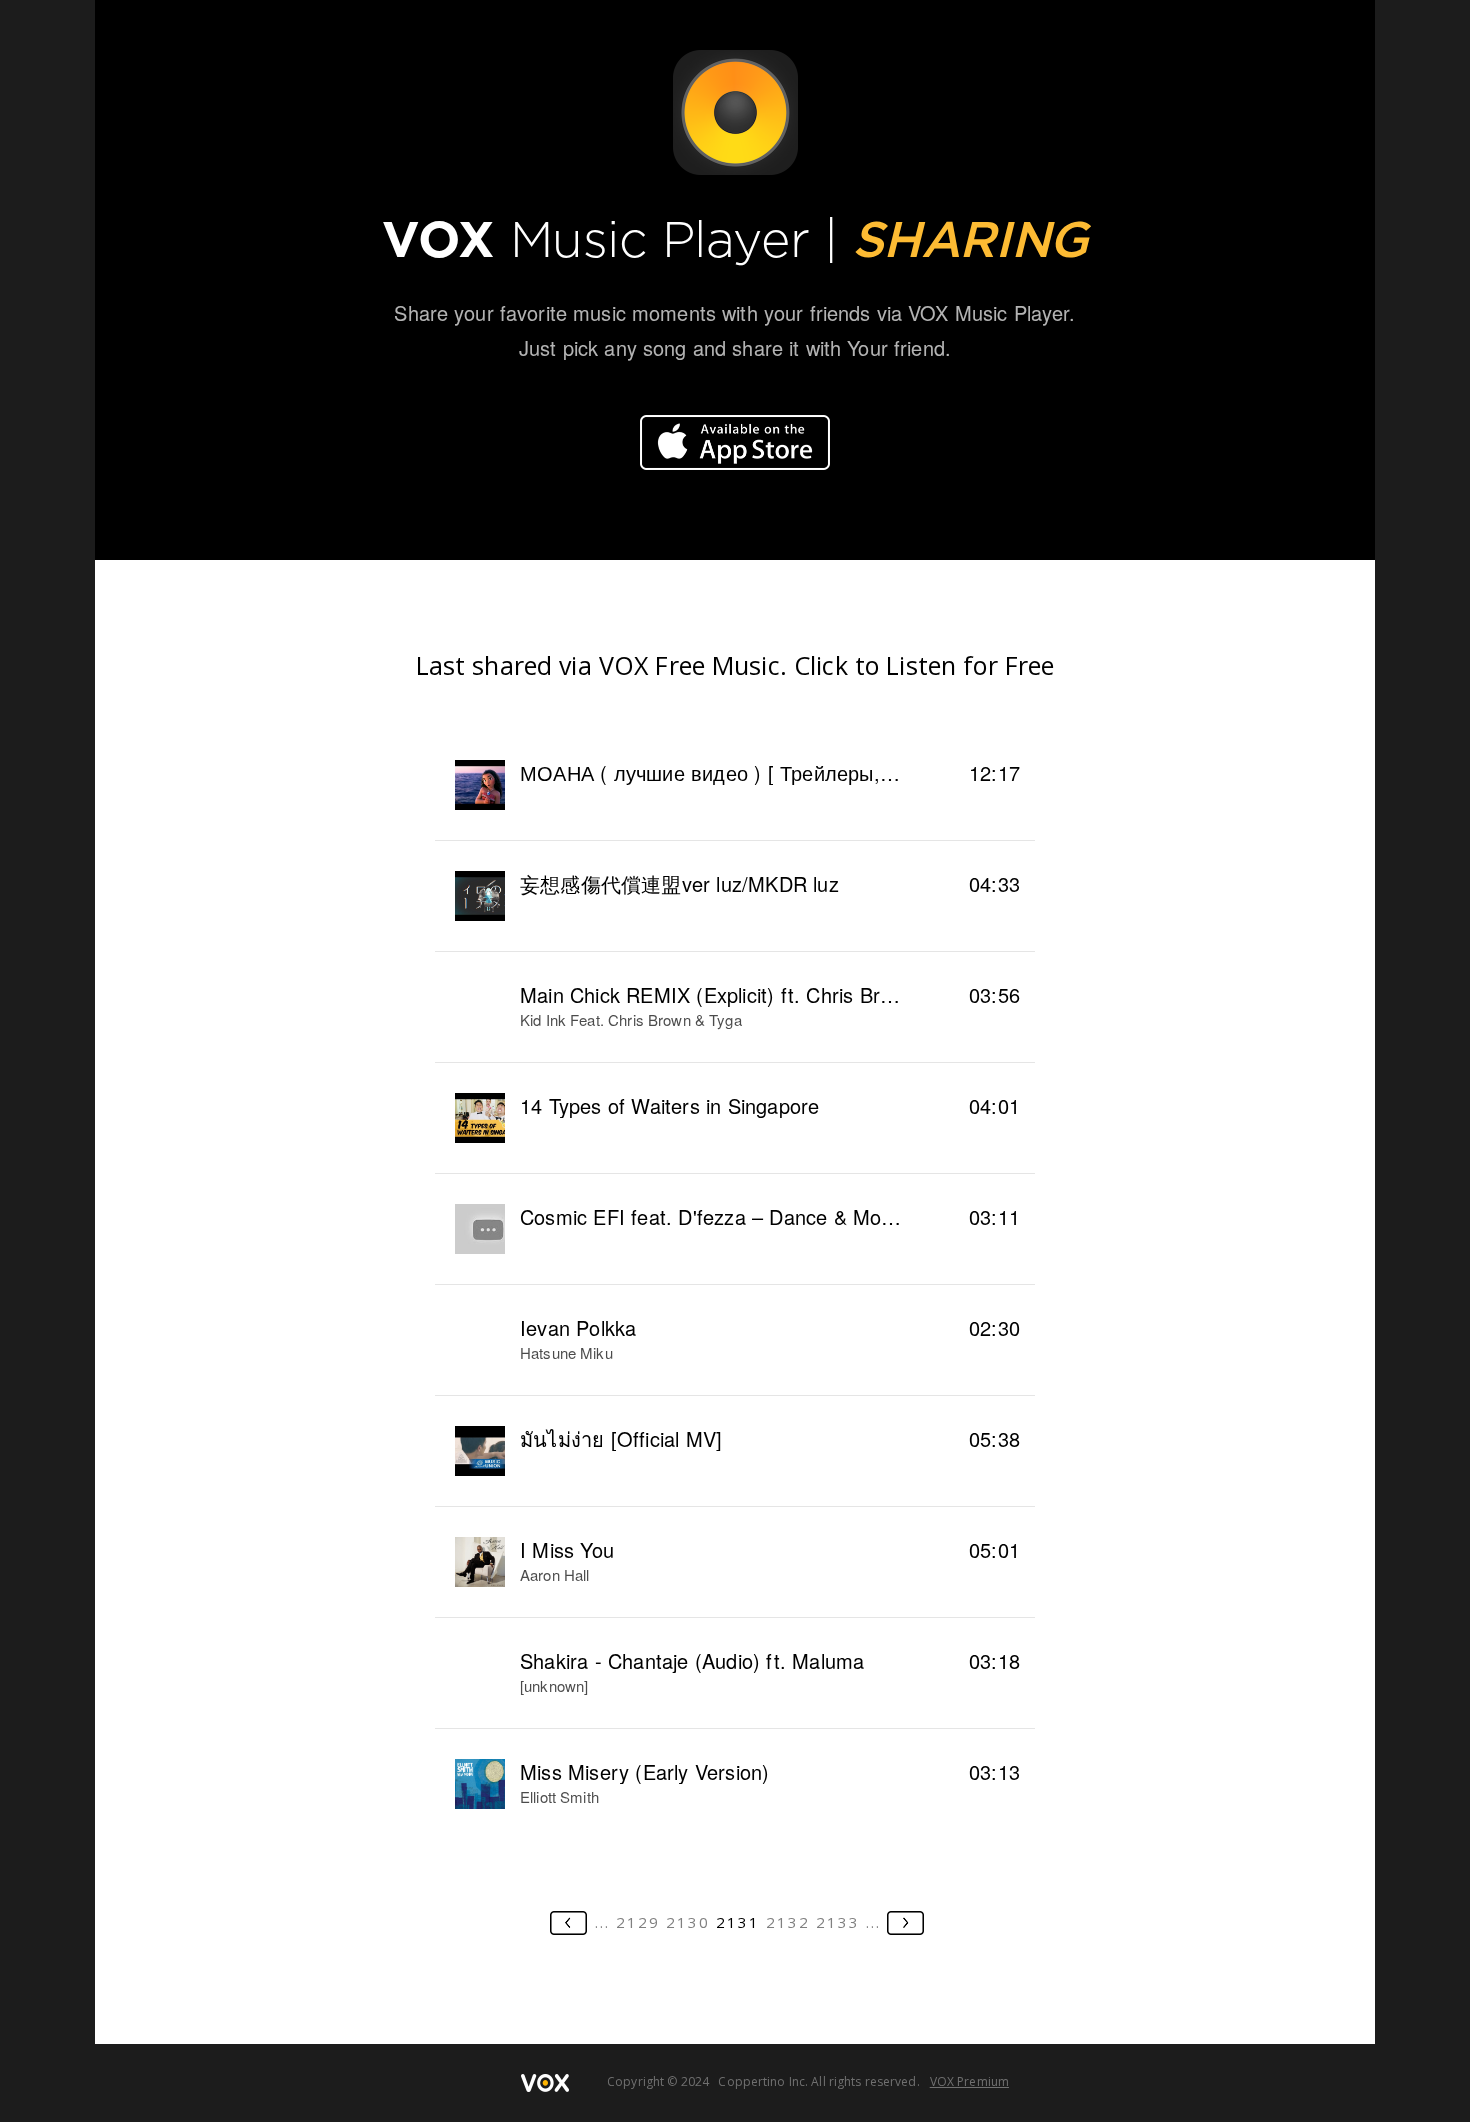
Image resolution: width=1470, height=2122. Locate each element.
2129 (638, 1922)
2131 (738, 1922)
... (602, 1922)
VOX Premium (969, 2081)
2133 (838, 1922)
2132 (788, 1922)
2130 (688, 1922)
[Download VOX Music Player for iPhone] (735, 442)
